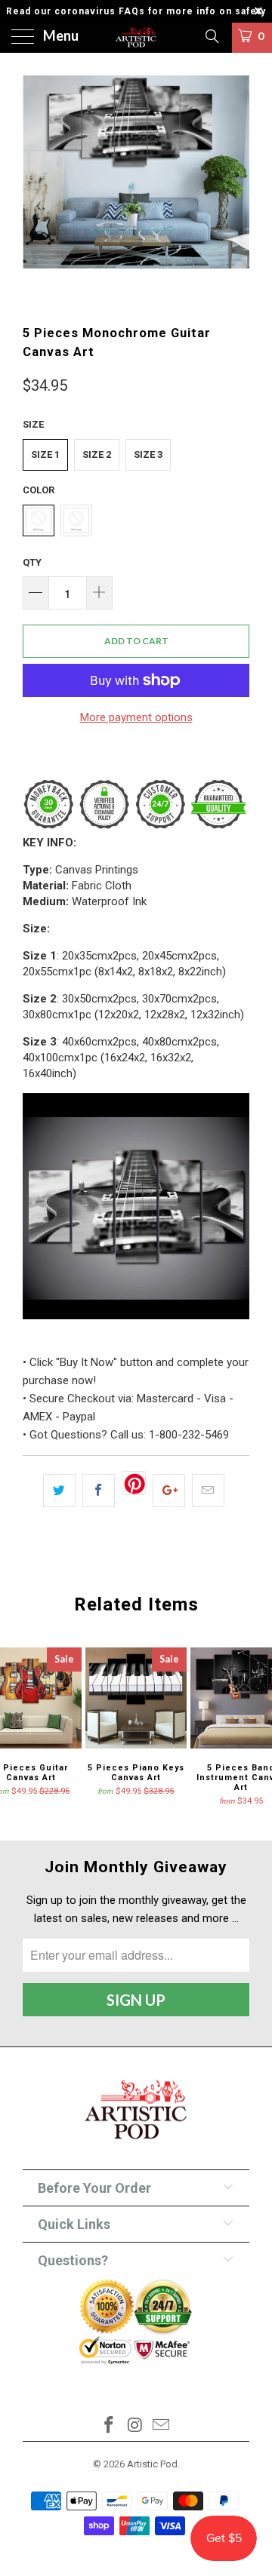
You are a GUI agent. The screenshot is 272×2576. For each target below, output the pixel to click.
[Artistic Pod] (136, 38)
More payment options (136, 717)
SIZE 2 (97, 454)
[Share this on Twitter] (59, 1491)
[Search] (211, 36)
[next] (235, 189)
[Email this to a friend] (208, 1491)
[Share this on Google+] (169, 1491)
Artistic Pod (152, 2464)
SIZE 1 (45, 454)
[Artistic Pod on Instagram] (135, 2426)
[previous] (37, 189)
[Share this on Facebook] (99, 1491)
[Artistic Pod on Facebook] (109, 2426)
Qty (32, 562)
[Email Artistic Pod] (162, 2426)
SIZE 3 (148, 454)
